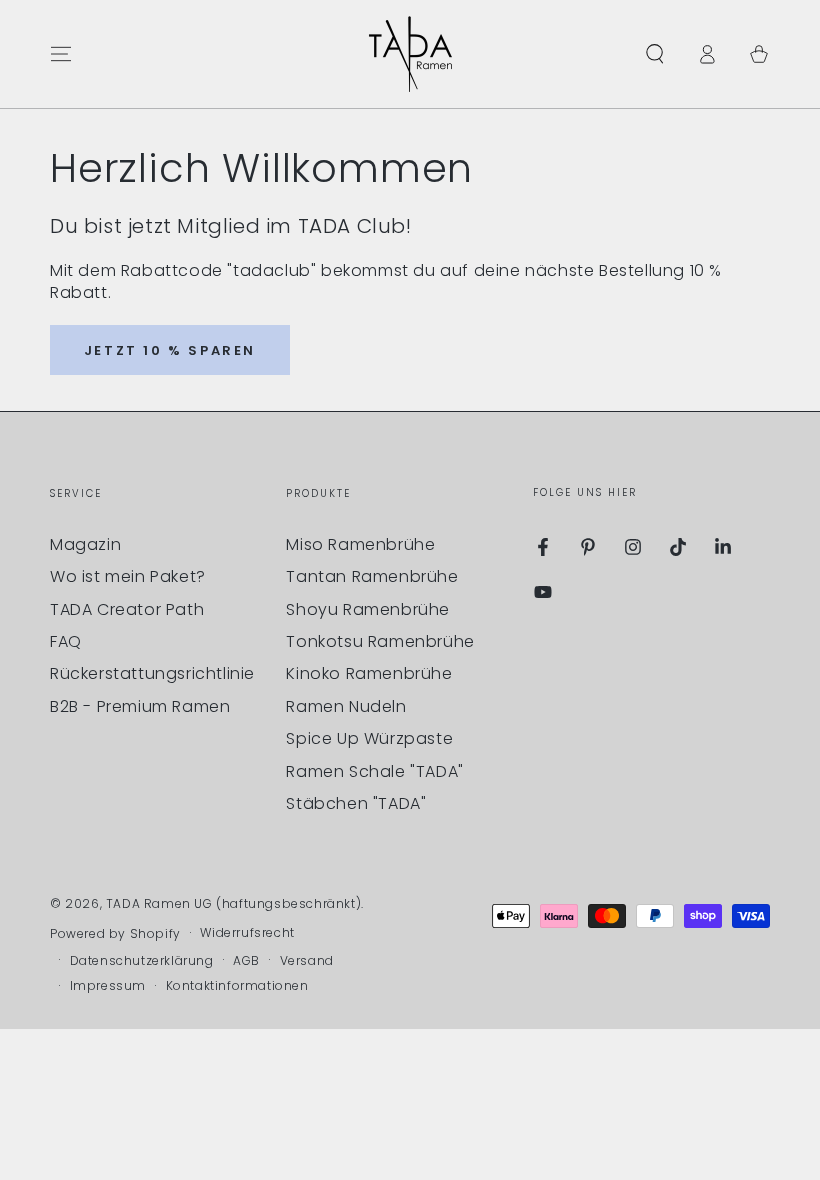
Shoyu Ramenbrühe (368, 609)
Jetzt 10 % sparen (170, 350)
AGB (246, 961)
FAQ (66, 641)
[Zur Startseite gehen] (410, 54)
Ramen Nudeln (346, 706)
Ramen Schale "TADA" (374, 771)
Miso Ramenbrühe (360, 544)
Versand (307, 961)
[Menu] (61, 54)
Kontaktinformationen (237, 986)
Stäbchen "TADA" (356, 803)
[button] (655, 54)
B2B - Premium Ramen (140, 706)
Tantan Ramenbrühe (372, 576)
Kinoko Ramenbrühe (369, 673)
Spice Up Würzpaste (369, 738)
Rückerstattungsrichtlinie (152, 673)
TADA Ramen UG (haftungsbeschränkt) (233, 903)
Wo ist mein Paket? (128, 576)
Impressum (108, 986)
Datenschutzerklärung (142, 961)
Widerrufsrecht (247, 933)
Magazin (85, 544)
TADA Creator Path (127, 609)
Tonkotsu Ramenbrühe (380, 641)
